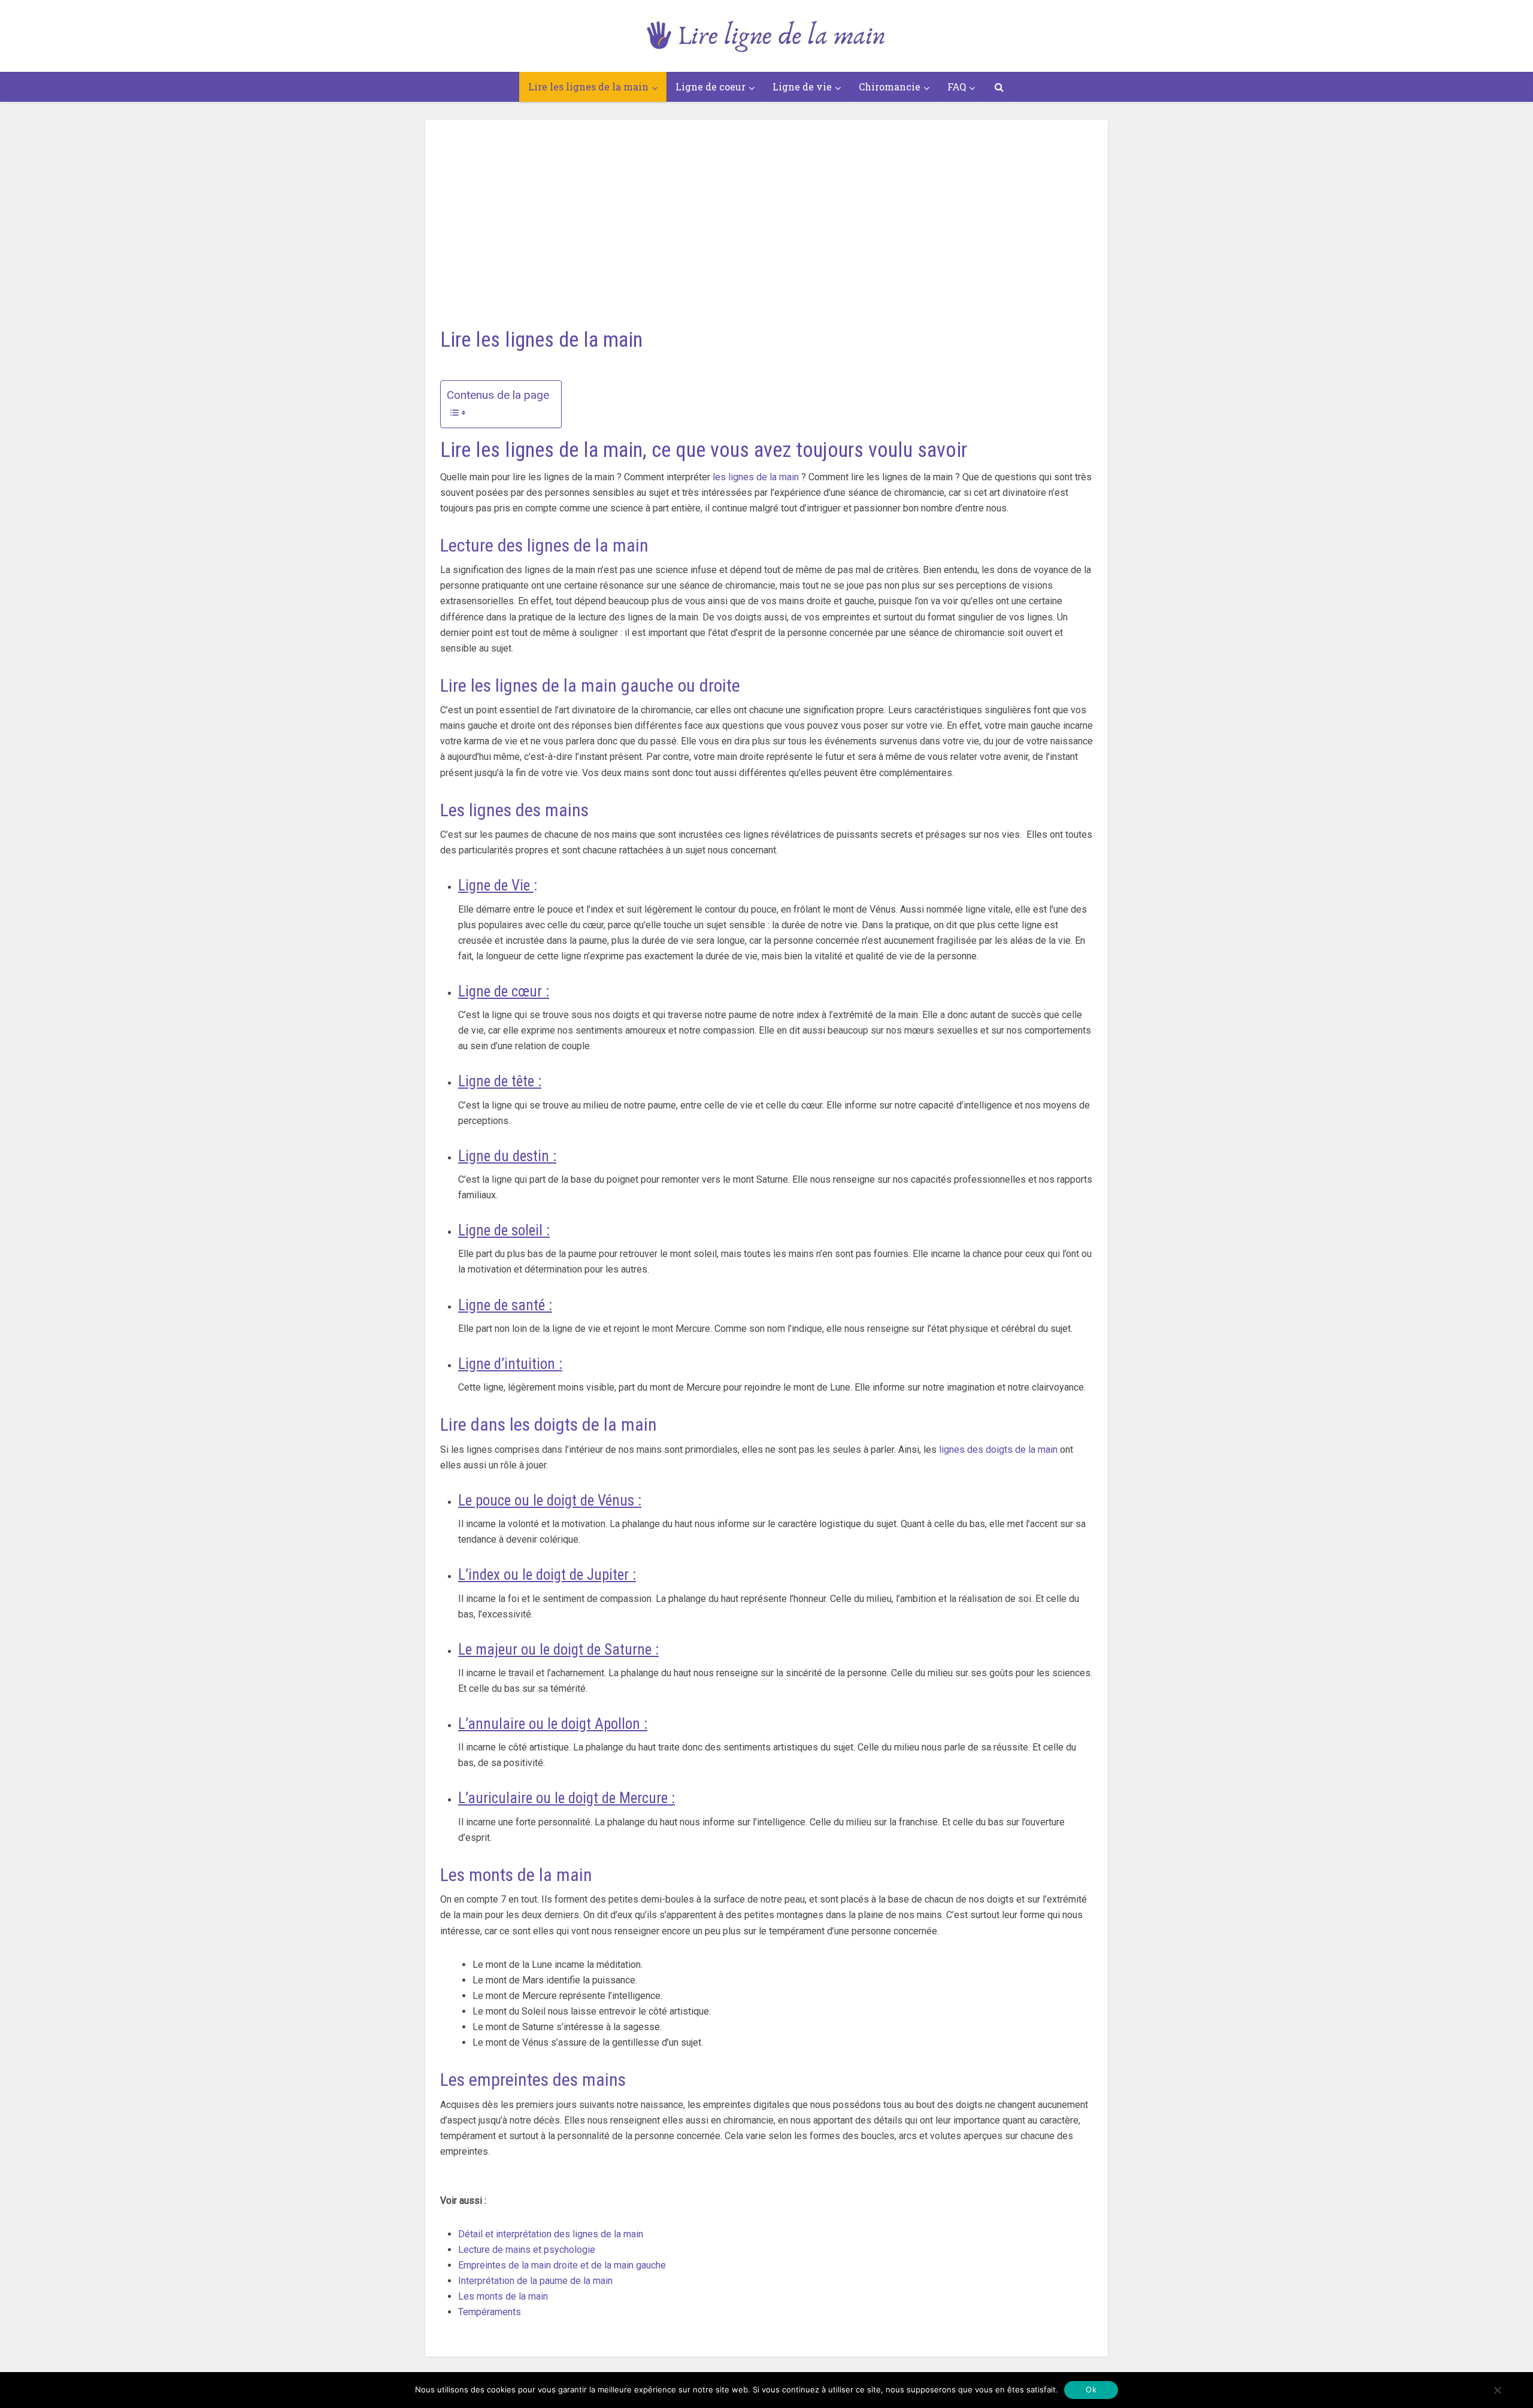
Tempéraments (490, 2312)
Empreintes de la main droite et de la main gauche (562, 2265)
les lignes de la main (756, 477)
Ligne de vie (802, 87)
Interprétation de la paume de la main (535, 2281)
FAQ (957, 87)
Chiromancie (890, 87)
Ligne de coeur (711, 87)
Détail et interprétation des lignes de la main (551, 2234)
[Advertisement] (766, 210)
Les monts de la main (503, 2296)
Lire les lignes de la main (588, 87)
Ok (1091, 2389)
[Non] (1497, 2390)
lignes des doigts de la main (998, 1450)
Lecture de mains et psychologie (527, 2250)
